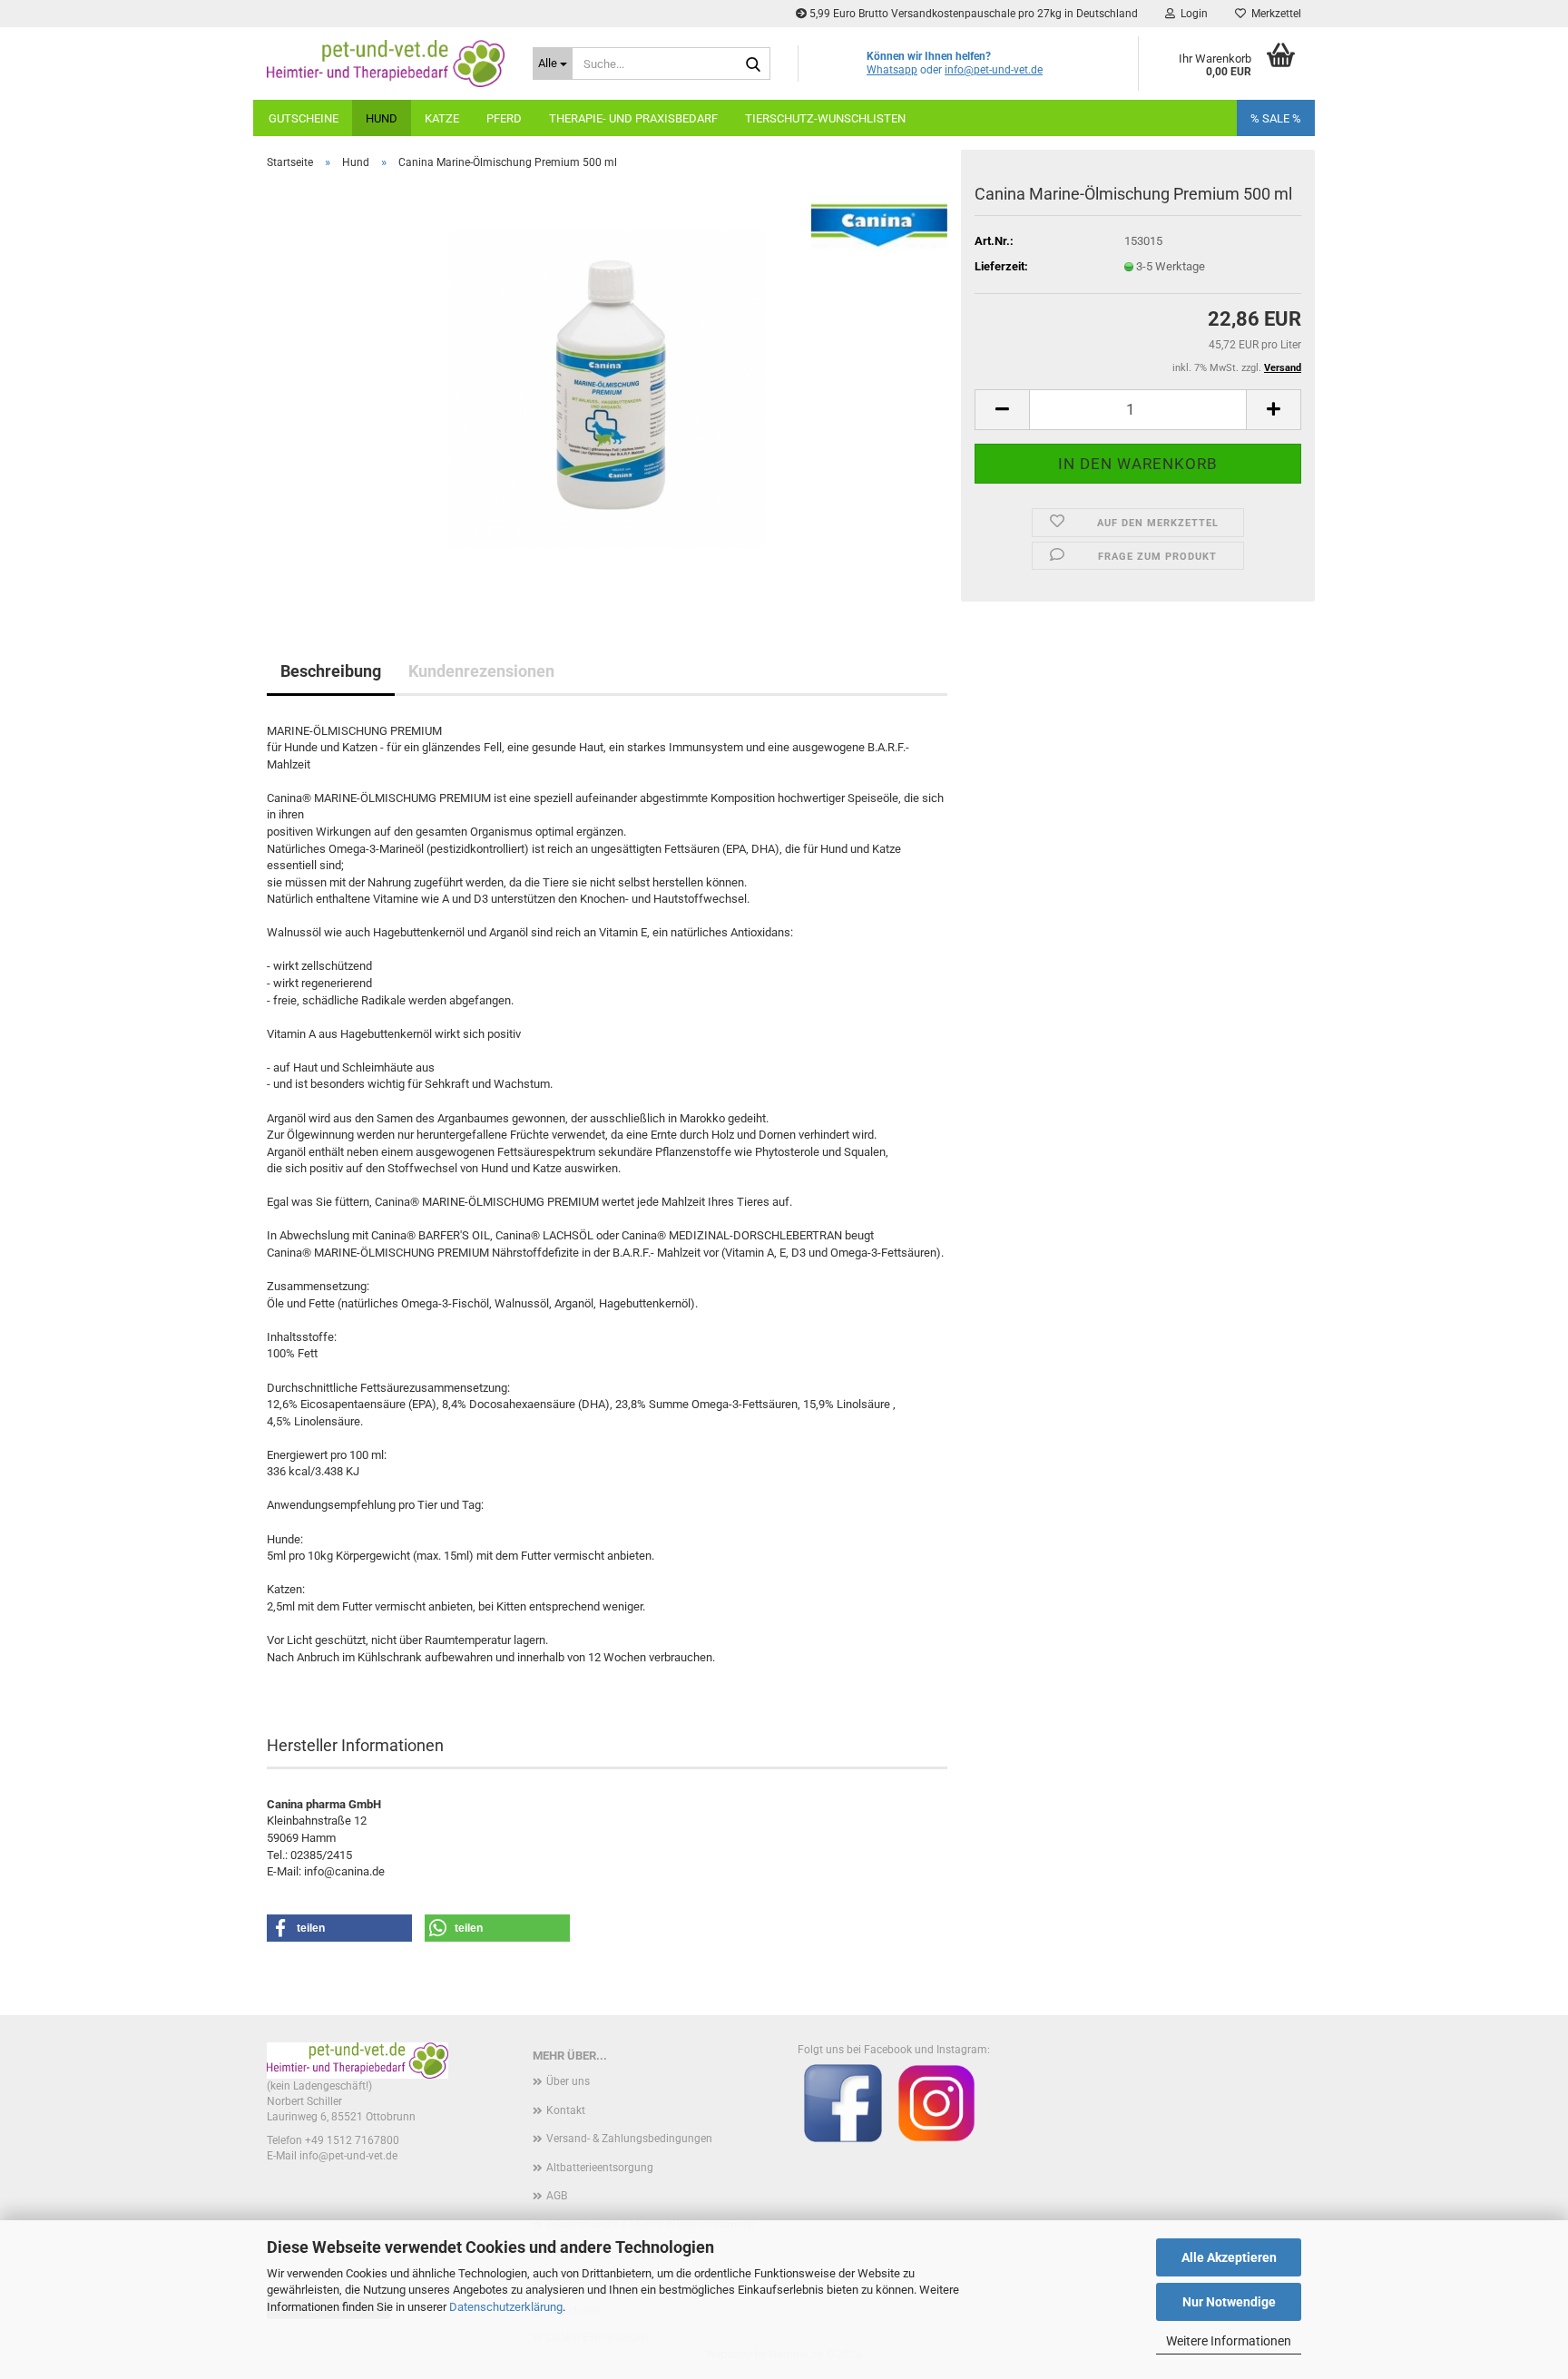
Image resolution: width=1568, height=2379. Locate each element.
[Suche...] (753, 64)
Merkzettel (1274, 14)
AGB (557, 2196)
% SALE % (1276, 118)
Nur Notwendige (1229, 2302)
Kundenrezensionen (481, 671)
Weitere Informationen (1229, 2341)
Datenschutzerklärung (506, 2307)
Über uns (568, 2081)
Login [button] (1191, 14)
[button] (1002, 410)
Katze (442, 118)
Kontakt (566, 2110)
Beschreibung (331, 671)
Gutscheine (304, 118)
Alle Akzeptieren (1229, 2257)
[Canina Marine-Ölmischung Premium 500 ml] (607, 388)
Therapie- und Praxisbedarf (633, 118)
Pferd (504, 118)
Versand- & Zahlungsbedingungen (629, 2139)
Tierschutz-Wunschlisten (825, 118)
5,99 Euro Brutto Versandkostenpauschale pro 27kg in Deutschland (972, 14)
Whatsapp (892, 70)
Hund (382, 118)
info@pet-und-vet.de (994, 70)
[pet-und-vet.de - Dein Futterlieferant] (386, 64)
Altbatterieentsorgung (600, 2168)
